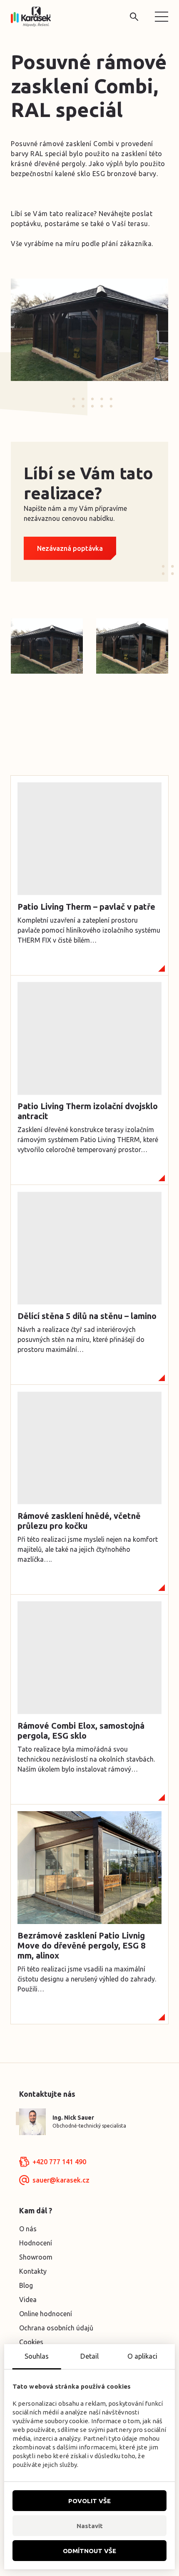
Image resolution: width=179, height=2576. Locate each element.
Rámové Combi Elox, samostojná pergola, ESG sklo (81, 1731)
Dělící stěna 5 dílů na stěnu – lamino (87, 1316)
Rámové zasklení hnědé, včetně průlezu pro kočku (79, 1521)
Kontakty (33, 2271)
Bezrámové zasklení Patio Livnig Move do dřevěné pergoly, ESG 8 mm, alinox (81, 1945)
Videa (28, 2300)
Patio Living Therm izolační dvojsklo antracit (88, 1111)
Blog (26, 2285)
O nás (28, 2229)
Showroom (36, 2257)
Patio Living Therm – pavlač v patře (86, 907)
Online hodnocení (46, 2314)
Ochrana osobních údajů (56, 2328)
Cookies (31, 2342)
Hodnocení (36, 2243)
